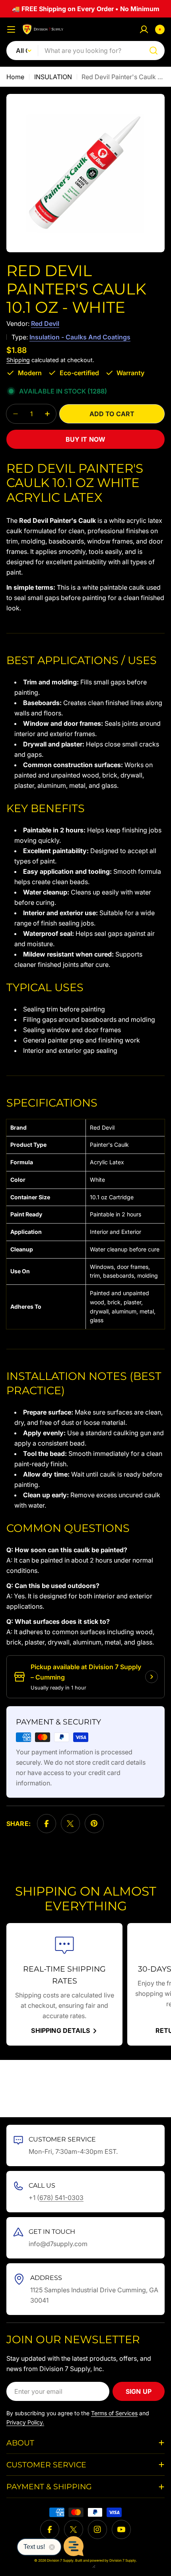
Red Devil (45, 323)
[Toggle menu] (11, 29)
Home (15, 77)
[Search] (154, 51)
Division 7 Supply (123, 2560)
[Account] (144, 29)
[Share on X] (70, 1824)
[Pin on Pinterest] (94, 1824)
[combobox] (85, 51)
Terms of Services (114, 2413)
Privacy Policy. (25, 2422)
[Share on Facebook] (47, 1824)
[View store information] (152, 1677)
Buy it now (86, 439)
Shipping (18, 360)
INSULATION (53, 77)
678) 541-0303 (61, 2198)
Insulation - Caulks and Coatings (80, 337)
